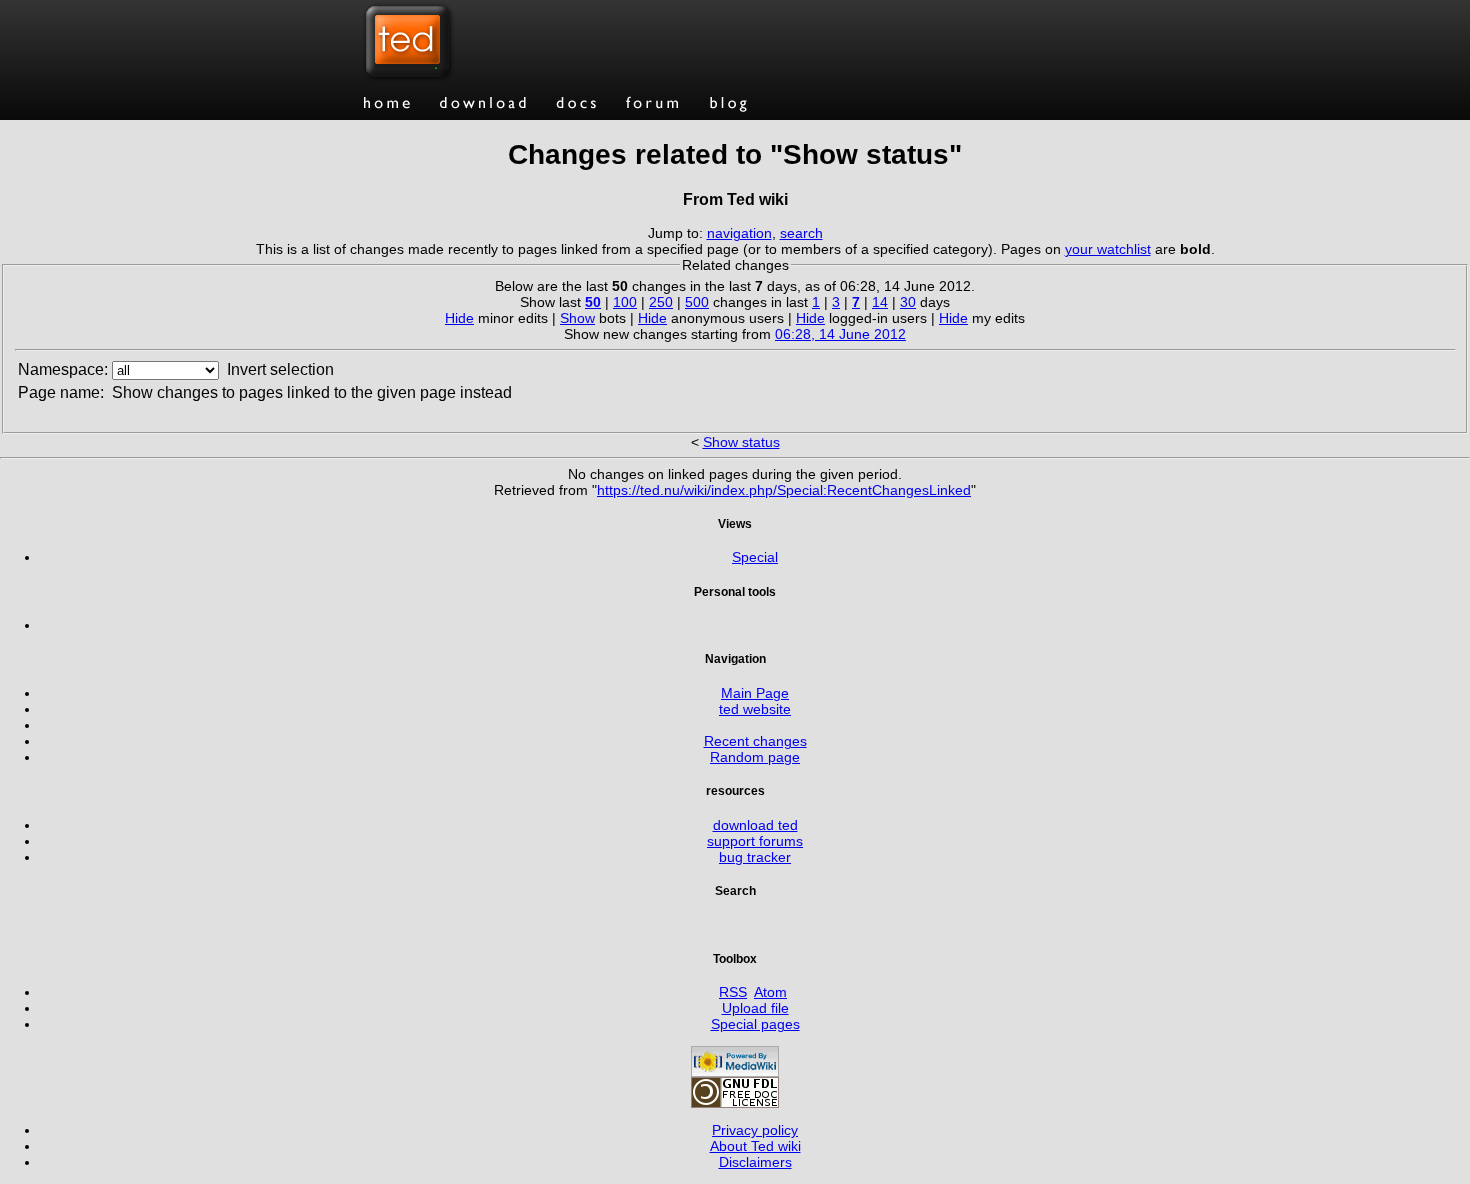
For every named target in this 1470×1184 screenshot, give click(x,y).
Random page (755, 757)
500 (697, 302)
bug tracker (755, 857)
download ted (755, 825)
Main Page (755, 693)
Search (735, 890)
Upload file (755, 1008)
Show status (741, 442)
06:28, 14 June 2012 (840, 334)
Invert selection (280, 369)
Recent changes (755, 741)
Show (577, 318)
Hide (459, 318)
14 (880, 302)
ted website (755, 709)
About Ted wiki (755, 1146)
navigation (739, 233)
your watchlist (1108, 249)
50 (593, 302)
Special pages (755, 1024)
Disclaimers (755, 1162)
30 (908, 302)
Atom (770, 992)
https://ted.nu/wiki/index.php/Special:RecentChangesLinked (784, 490)
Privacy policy (755, 1130)
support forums (755, 841)
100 (625, 302)
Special (755, 557)
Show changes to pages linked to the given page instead (312, 392)
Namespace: (63, 369)
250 (661, 302)
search (801, 233)
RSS (733, 992)
